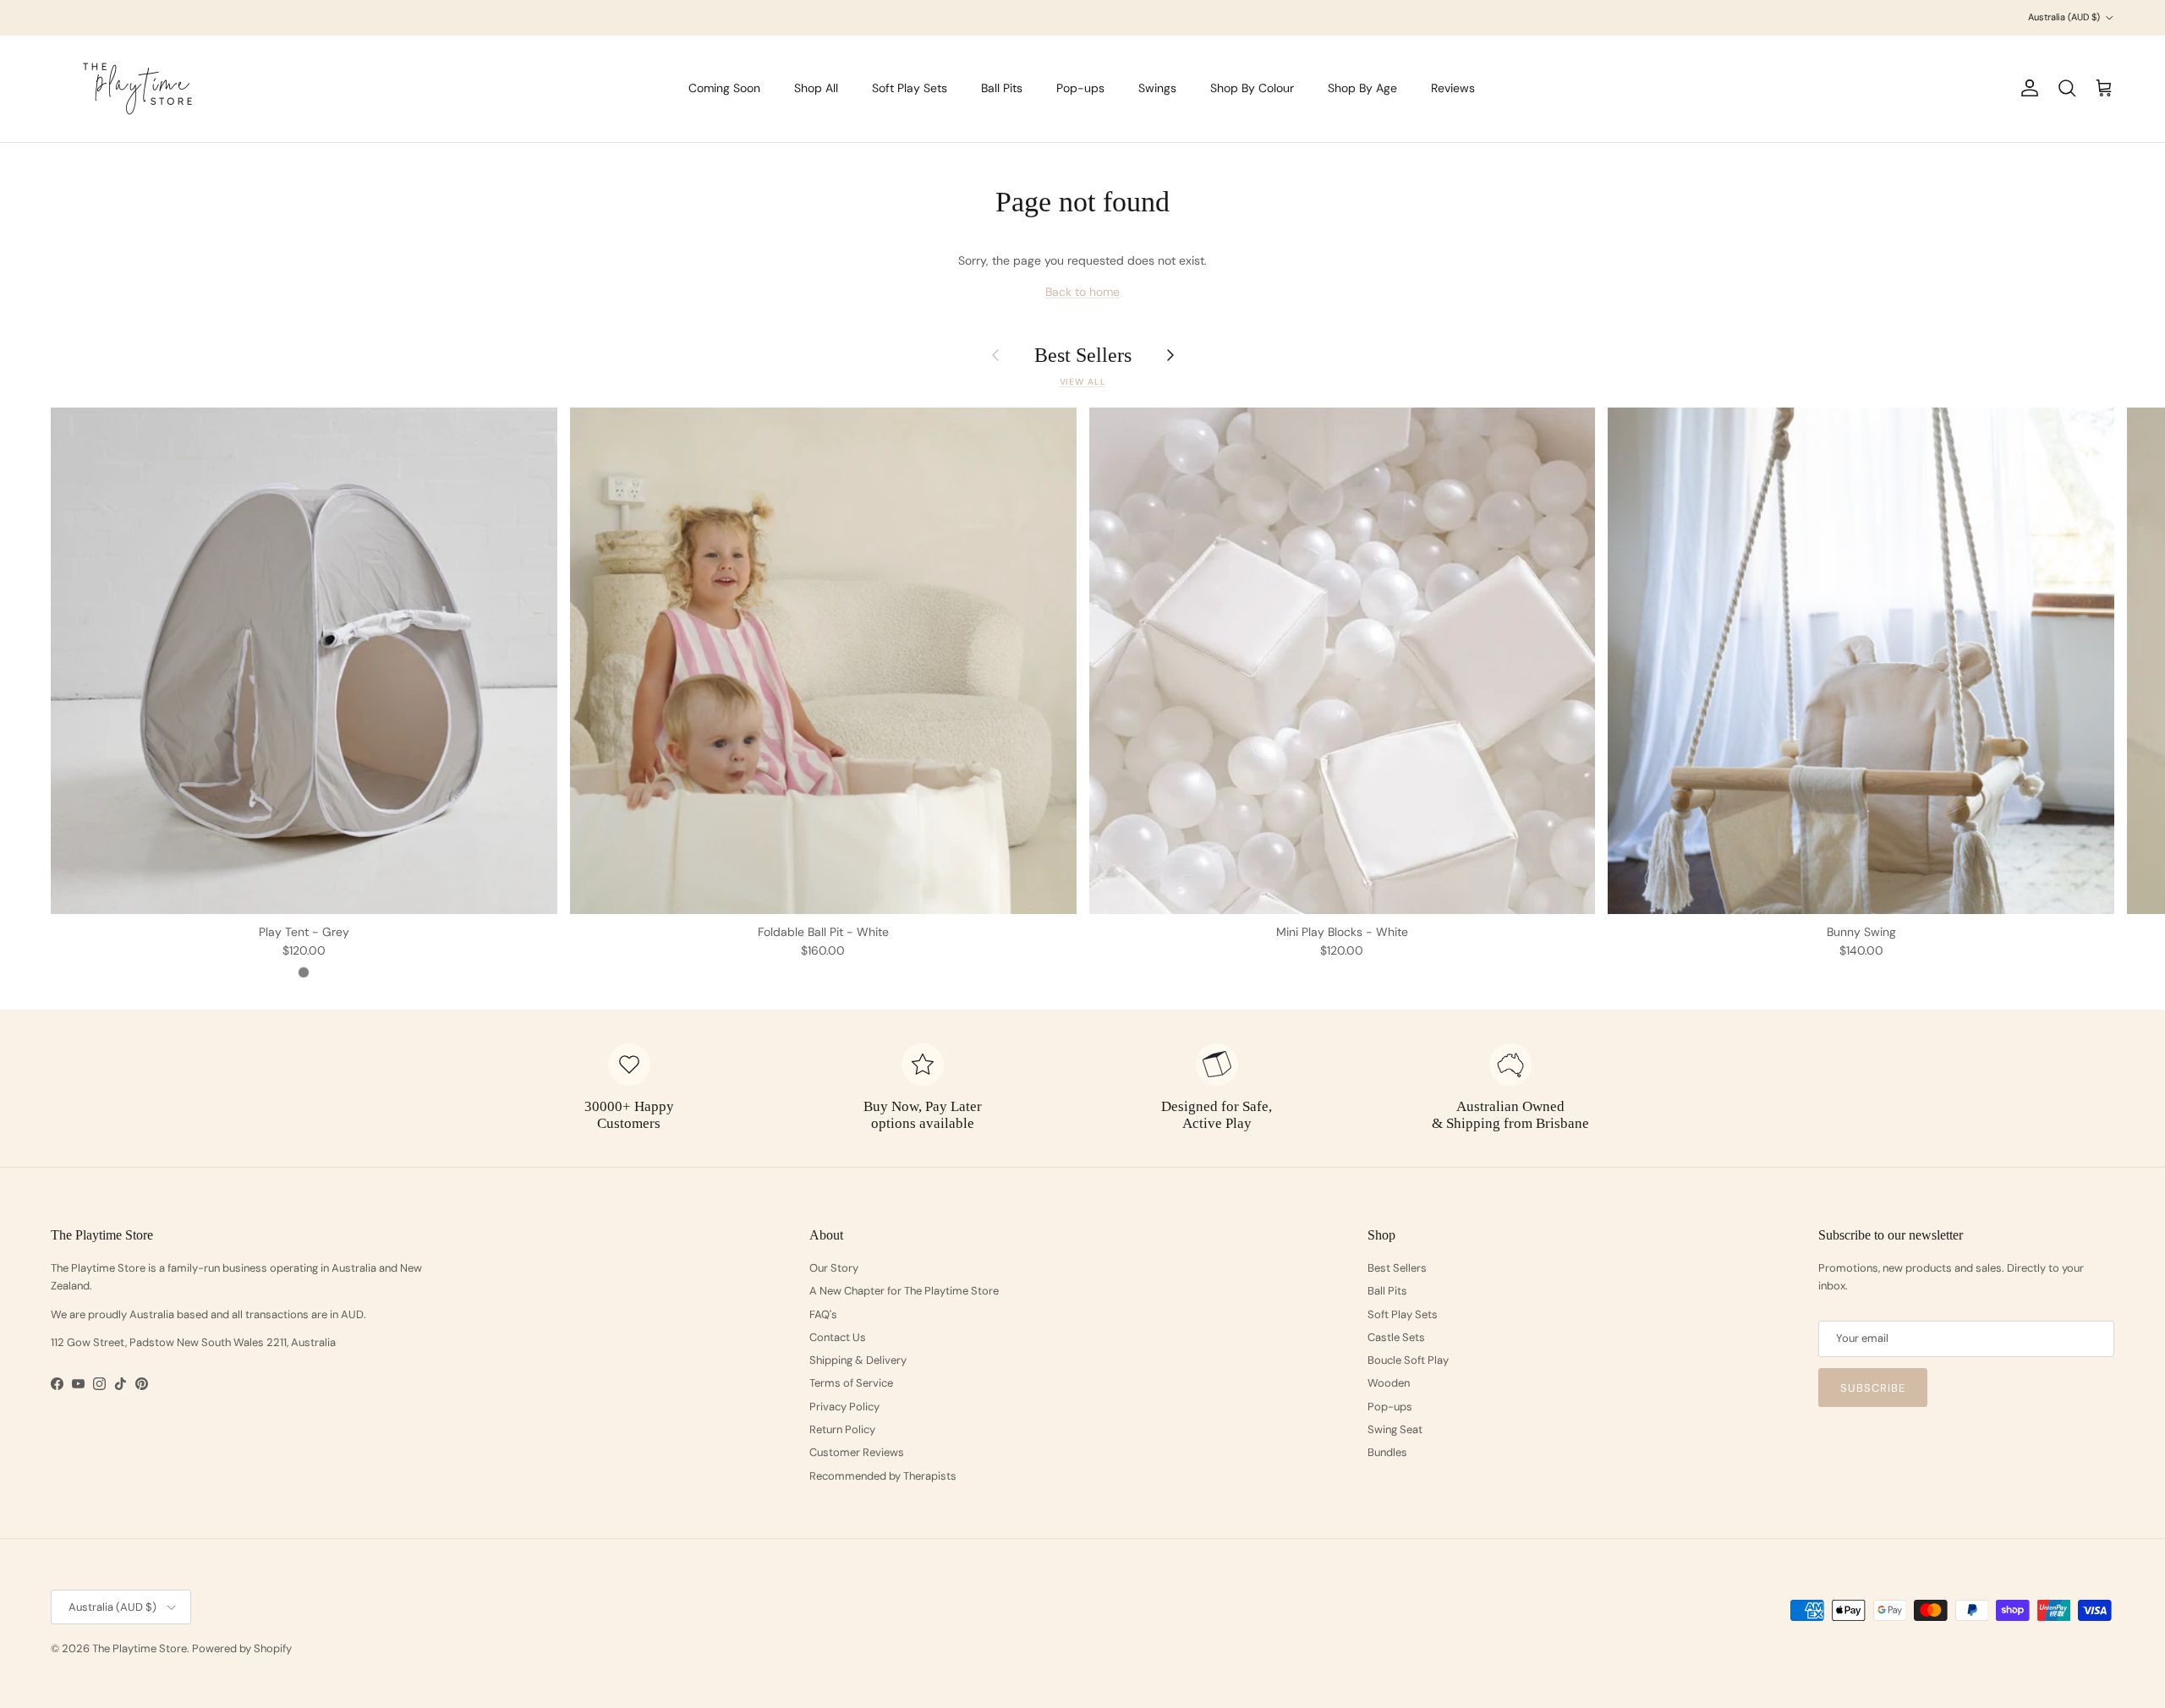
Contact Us (838, 1337)
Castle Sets (1396, 1337)
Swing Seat (1395, 1429)
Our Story (834, 1268)
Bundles (1387, 1452)
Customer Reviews (857, 1452)
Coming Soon (724, 88)
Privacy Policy (844, 1407)
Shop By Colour (1252, 88)
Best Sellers (1083, 355)
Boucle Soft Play (1408, 1360)
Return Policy (842, 1429)
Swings (1157, 88)
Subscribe (1873, 1388)
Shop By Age (1362, 88)
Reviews (1453, 88)
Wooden (1389, 1383)
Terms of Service (851, 1383)
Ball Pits (1002, 88)
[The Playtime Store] (137, 89)
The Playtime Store (140, 1648)
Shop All (816, 88)
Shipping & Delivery (858, 1360)
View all (1083, 382)
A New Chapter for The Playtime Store (904, 1291)
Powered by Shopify (242, 1648)
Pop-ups (1080, 88)
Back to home (1082, 292)
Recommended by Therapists (883, 1476)
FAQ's (823, 1314)
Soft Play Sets (910, 88)
